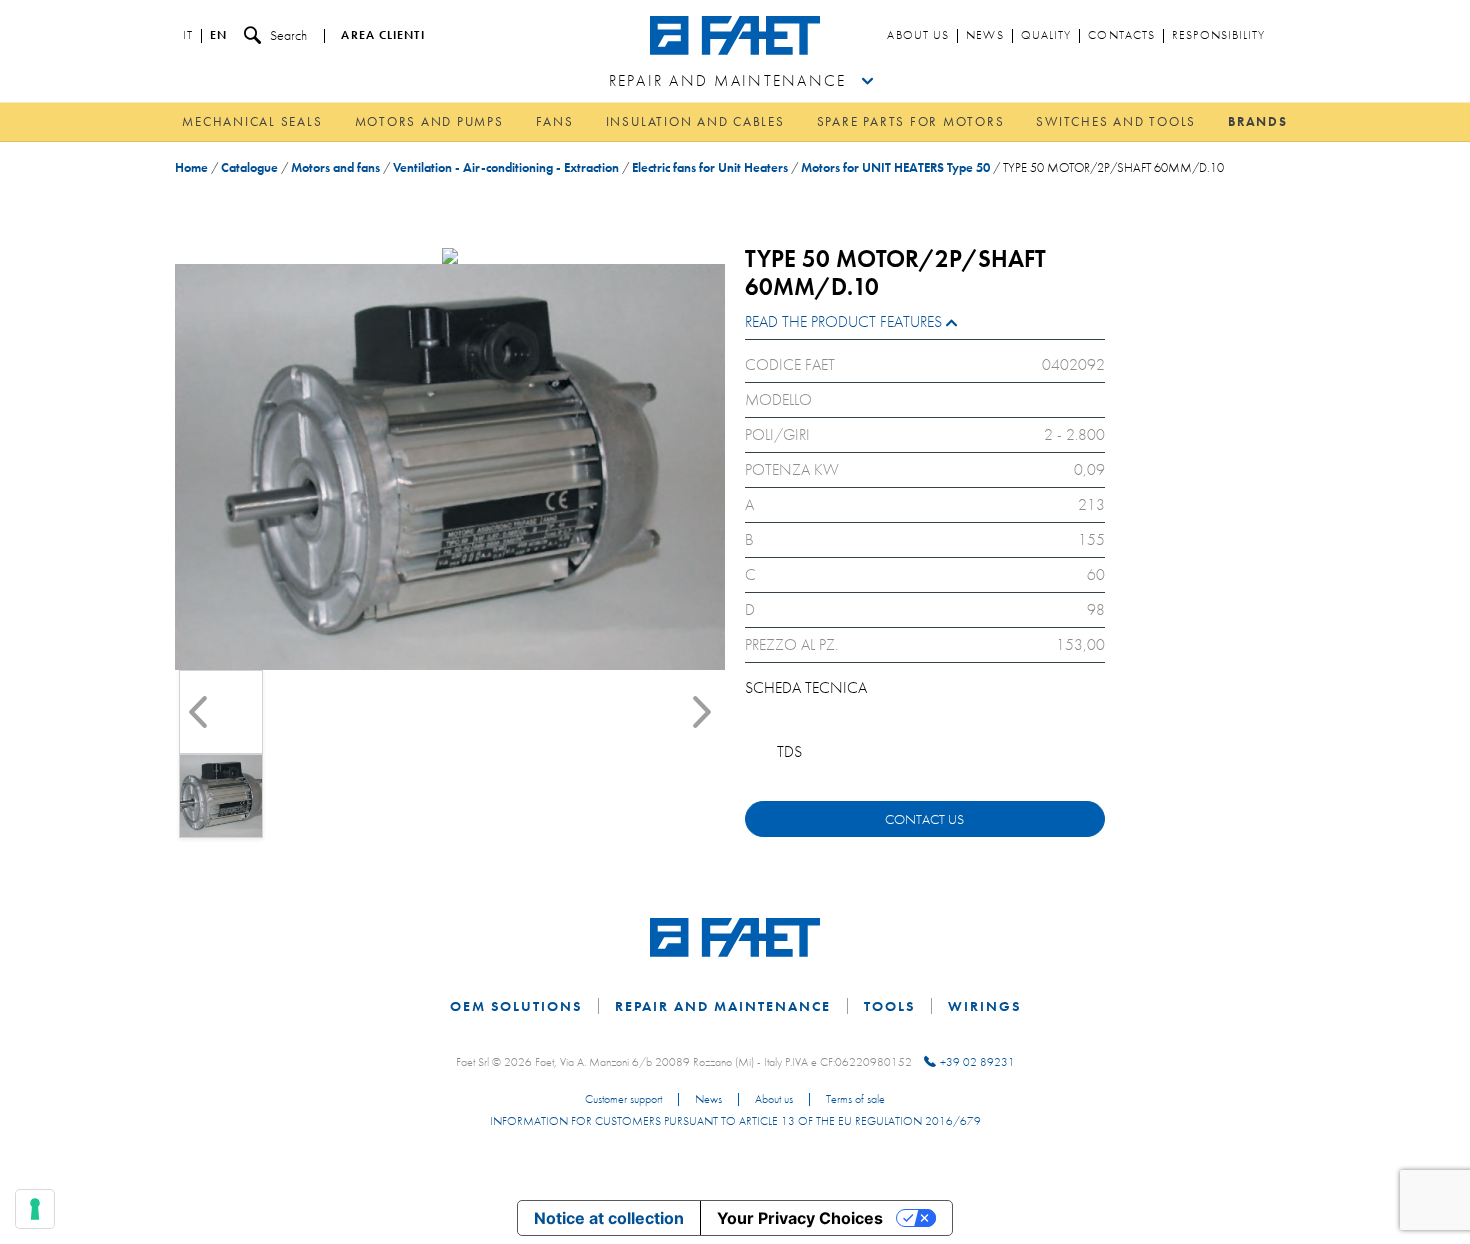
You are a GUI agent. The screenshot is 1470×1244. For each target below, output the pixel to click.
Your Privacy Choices (800, 1218)
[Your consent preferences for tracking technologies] (35, 1209)
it (188, 36)
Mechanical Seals (252, 121)
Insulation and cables (695, 121)
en (218, 36)
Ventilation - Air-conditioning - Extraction (506, 167)
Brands (1258, 121)
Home (191, 167)
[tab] (925, 326)
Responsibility (1218, 36)
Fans (555, 121)
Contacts (1121, 36)
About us (918, 36)
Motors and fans (335, 167)
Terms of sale (855, 1100)
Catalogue (249, 167)
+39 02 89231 (977, 1062)
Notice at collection (609, 1218)
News (984, 36)
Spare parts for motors (911, 121)
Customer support (623, 1100)
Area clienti (382, 36)
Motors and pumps (429, 121)
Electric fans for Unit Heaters (710, 167)
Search (288, 35)
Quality (1046, 36)
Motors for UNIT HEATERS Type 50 (895, 167)
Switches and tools (1116, 121)
